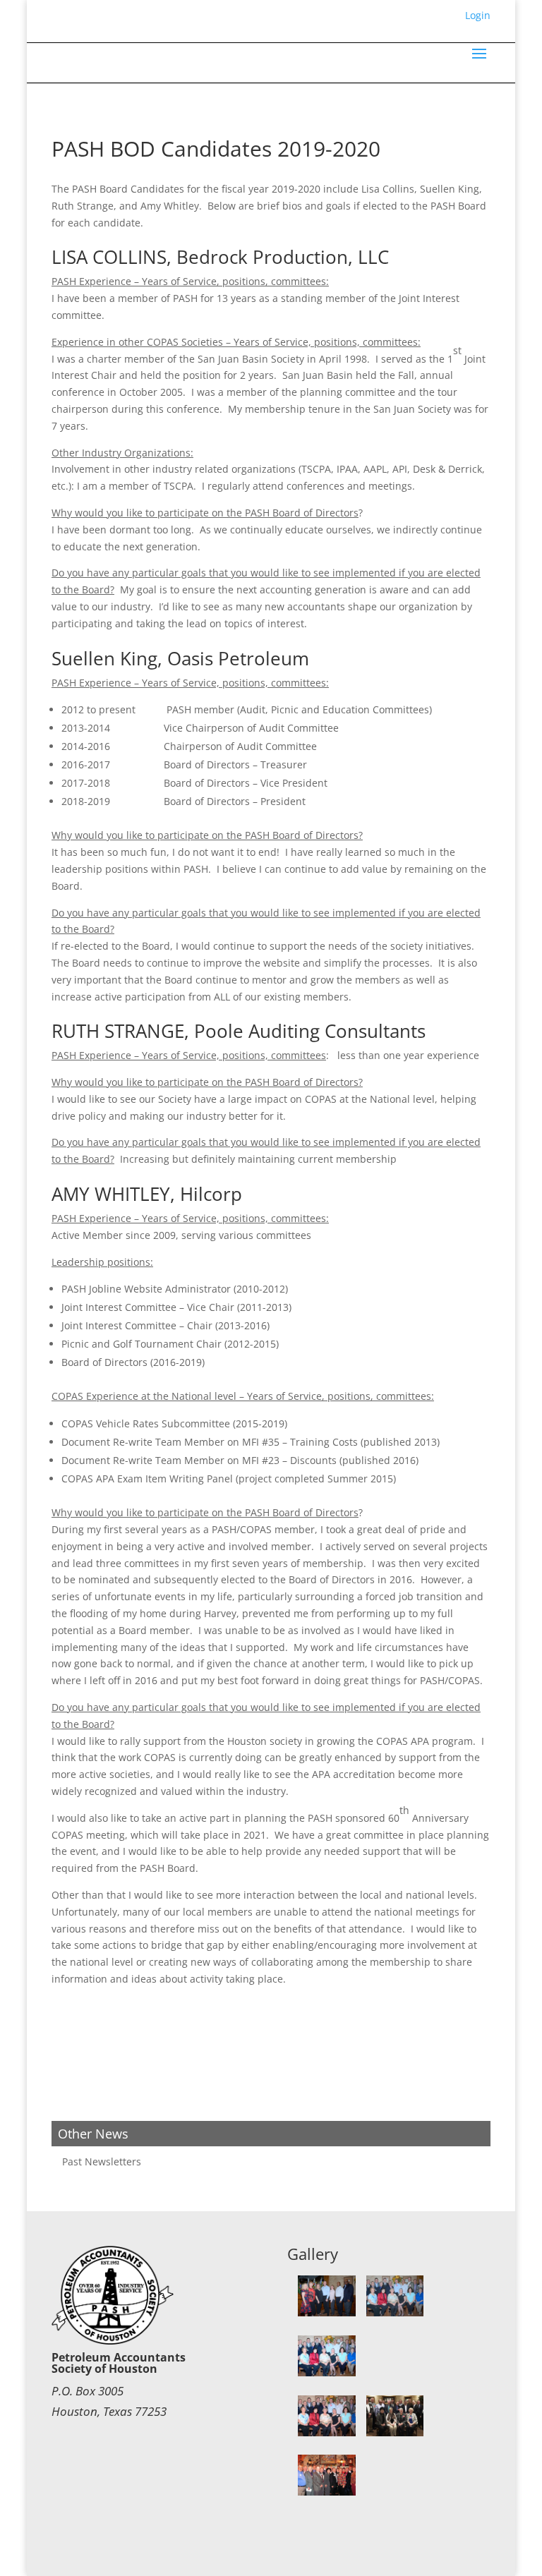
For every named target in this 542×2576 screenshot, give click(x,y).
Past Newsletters (102, 2161)
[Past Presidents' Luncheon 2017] (395, 2312)
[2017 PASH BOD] (327, 2312)
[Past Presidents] (327, 2492)
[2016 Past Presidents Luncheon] (395, 2432)
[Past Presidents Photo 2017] (327, 2372)
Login (478, 15)
